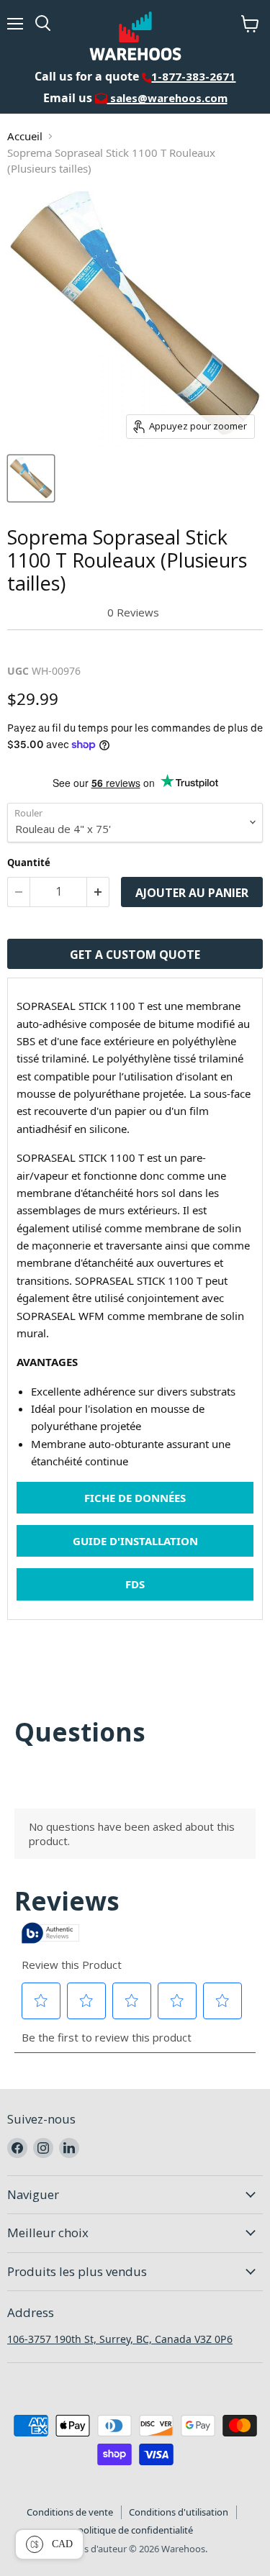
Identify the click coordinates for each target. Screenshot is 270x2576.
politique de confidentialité (135, 2530)
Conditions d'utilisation (179, 2512)
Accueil (25, 136)
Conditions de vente (70, 2512)
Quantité (29, 863)
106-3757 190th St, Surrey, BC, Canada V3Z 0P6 (120, 2339)
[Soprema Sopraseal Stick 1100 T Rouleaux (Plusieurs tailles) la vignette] (31, 478)
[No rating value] (57, 613)
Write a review (54, 646)
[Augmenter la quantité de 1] (98, 892)
